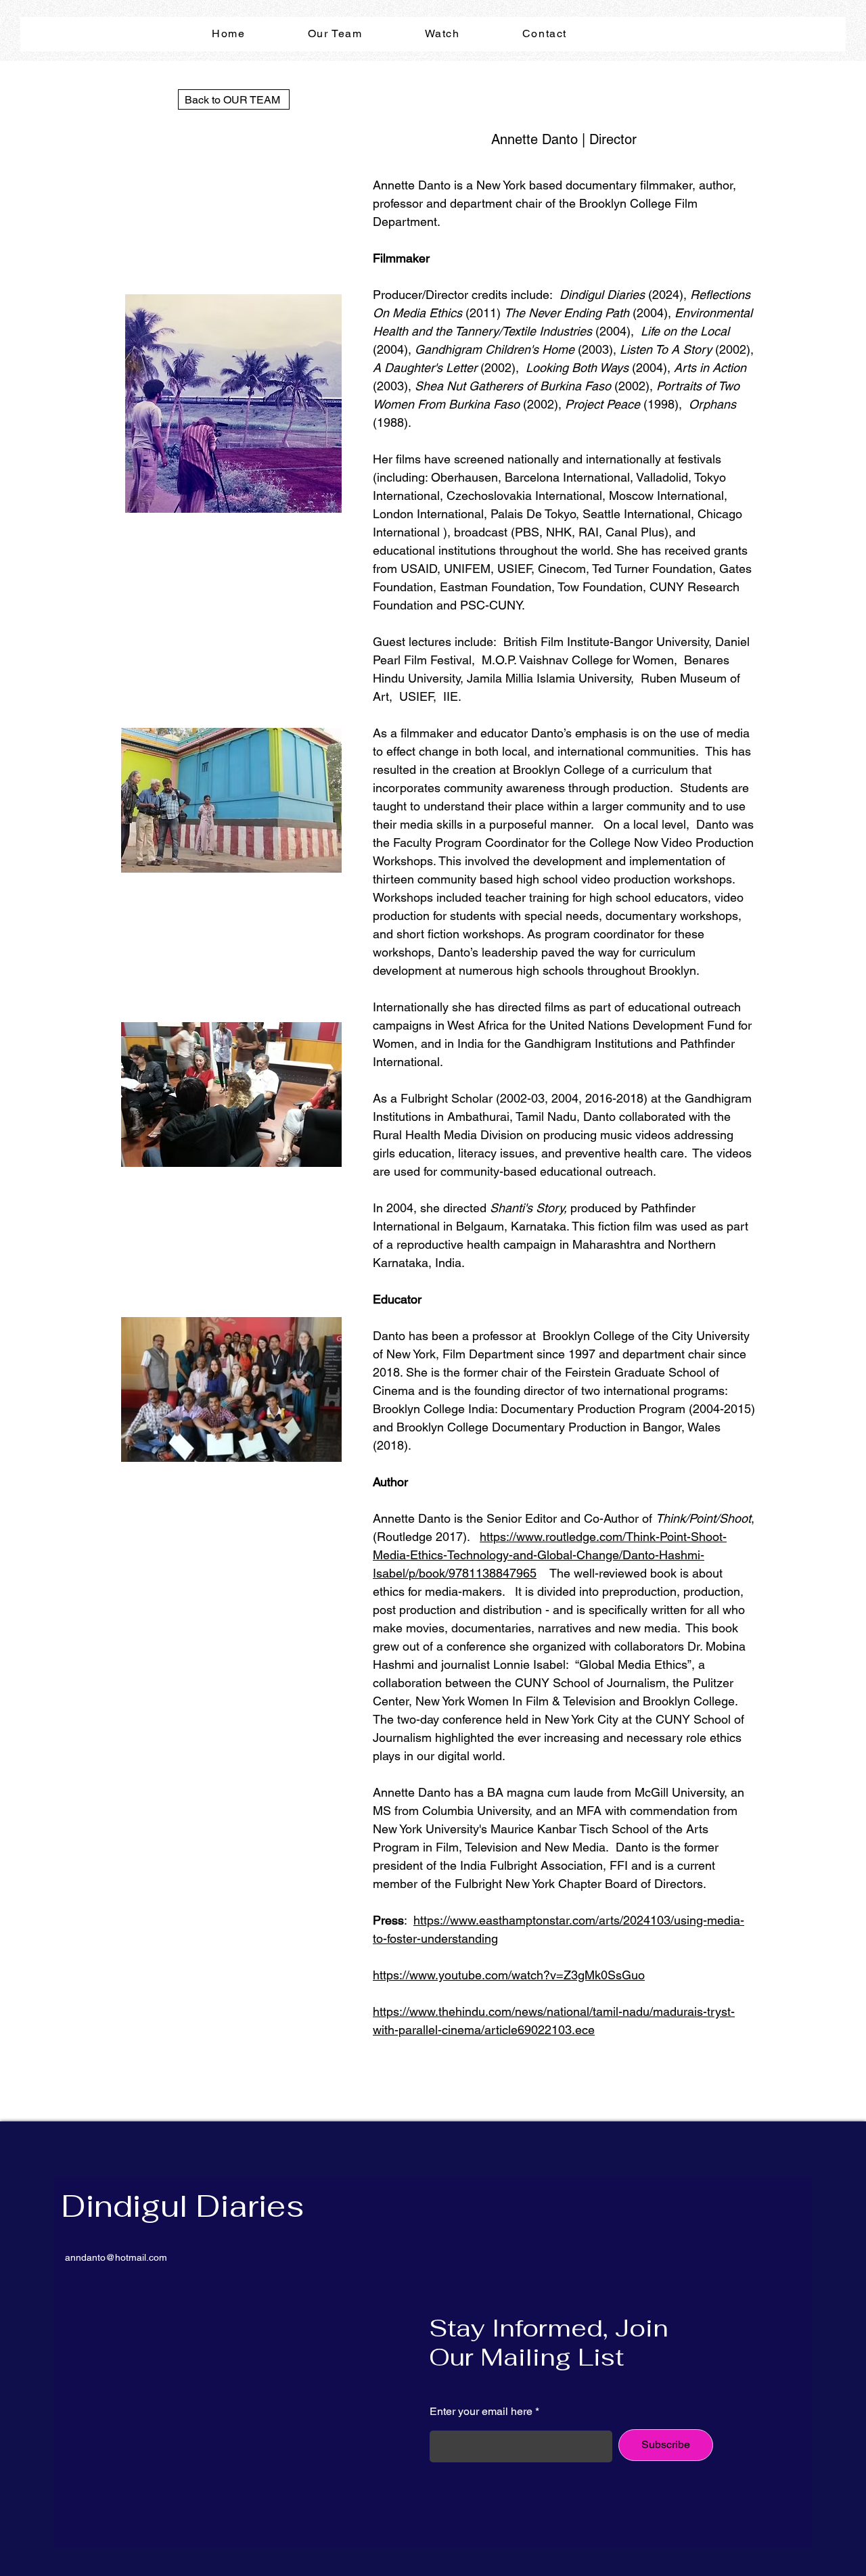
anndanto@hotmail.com (116, 2257)
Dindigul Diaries (183, 2206)
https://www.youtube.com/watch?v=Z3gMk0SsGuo (509, 1975)
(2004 (704, 1409)
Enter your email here (481, 2412)
